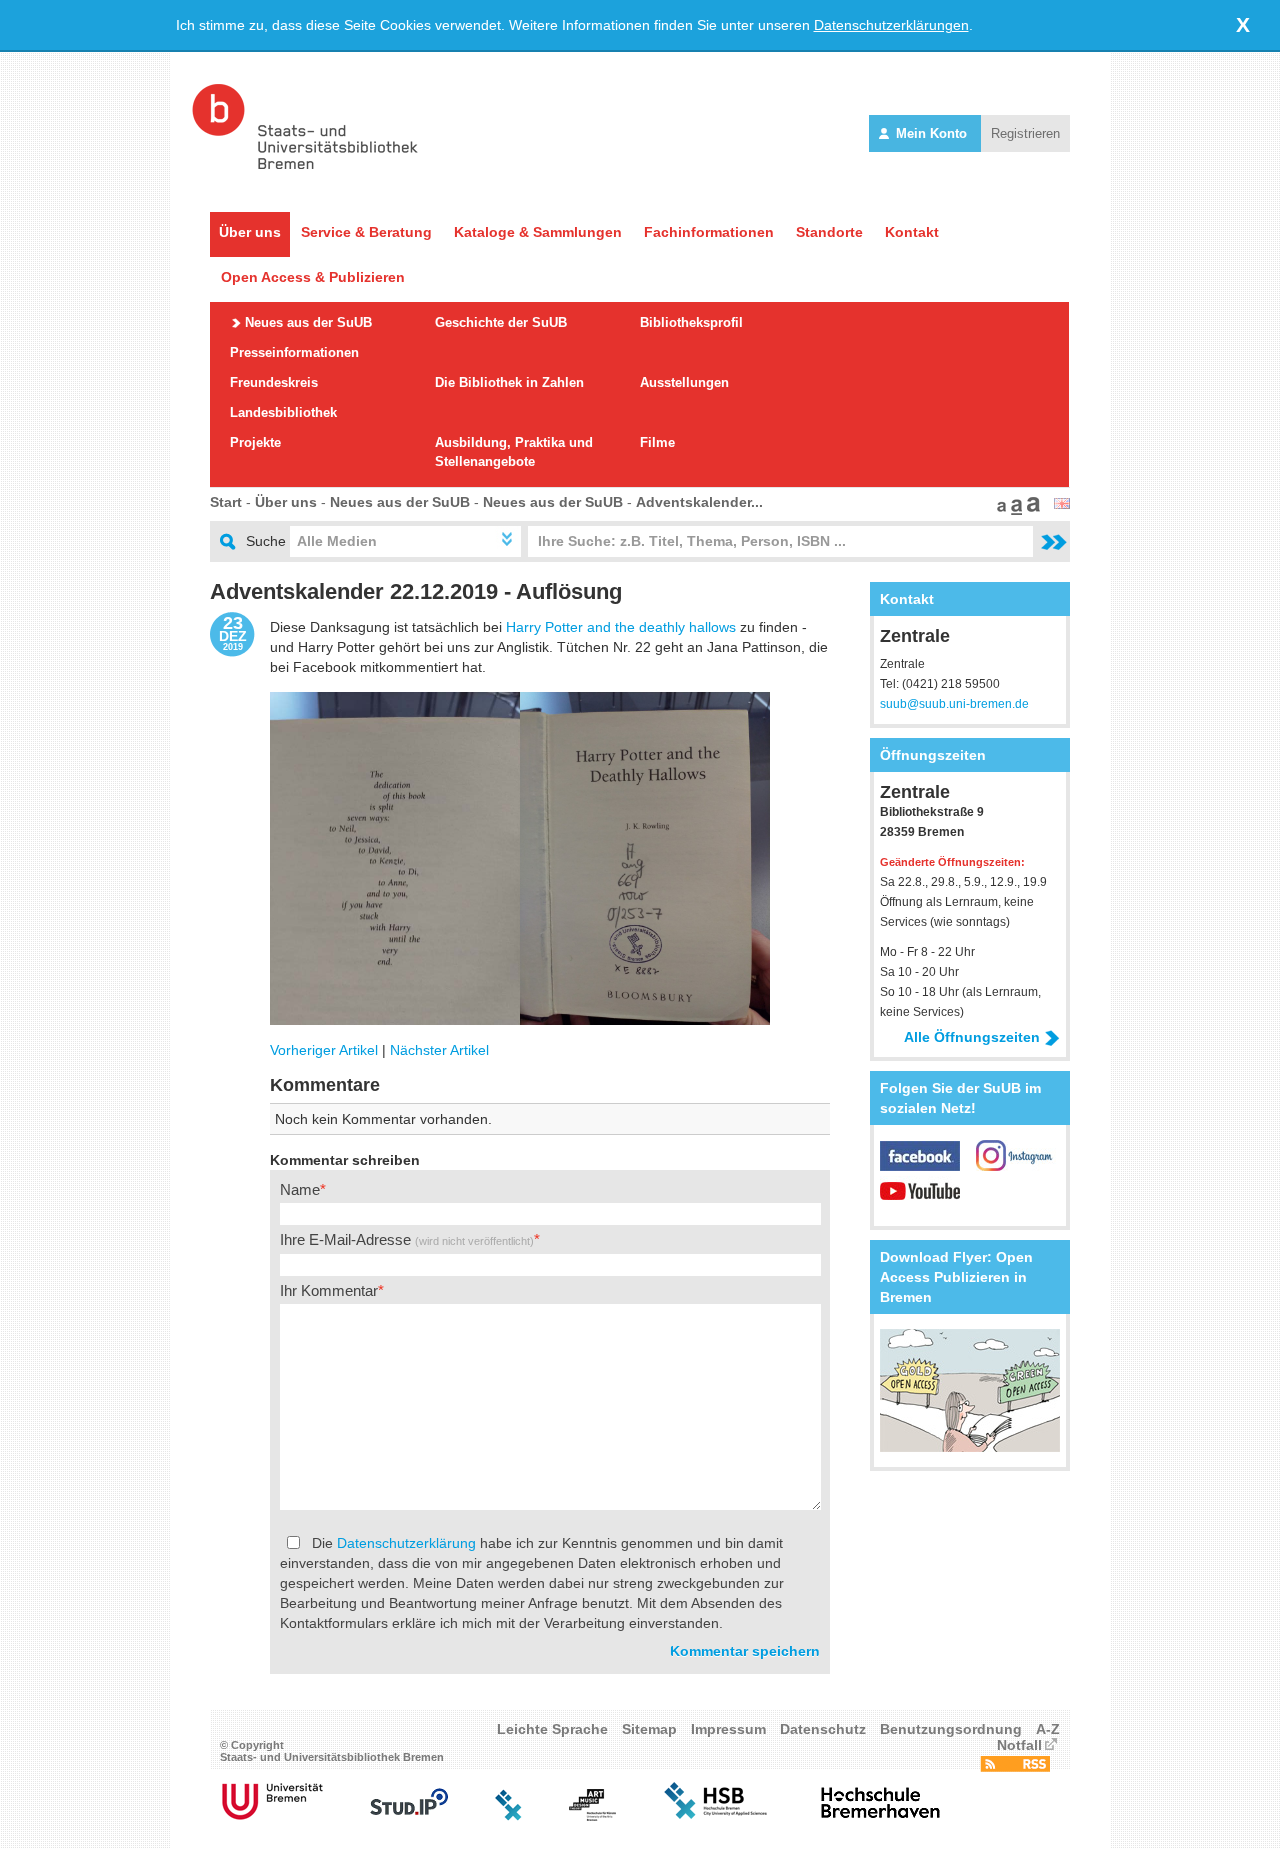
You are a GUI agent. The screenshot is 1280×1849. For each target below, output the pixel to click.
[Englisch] (1062, 504)
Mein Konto (931, 133)
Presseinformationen (294, 352)
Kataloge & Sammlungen (538, 232)
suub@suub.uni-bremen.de (954, 704)
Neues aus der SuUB (308, 322)
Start (226, 502)
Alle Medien (337, 541)
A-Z (1048, 1729)
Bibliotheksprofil (691, 322)
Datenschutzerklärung (406, 1543)
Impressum (728, 1729)
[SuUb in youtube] (920, 1201)
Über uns (250, 232)
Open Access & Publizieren (313, 277)
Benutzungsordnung (951, 1729)
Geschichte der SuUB (501, 322)
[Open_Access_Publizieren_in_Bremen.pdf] (970, 1447)
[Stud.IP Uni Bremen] (409, 1816)
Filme (657, 442)
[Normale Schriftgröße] (999, 510)
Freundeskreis (274, 382)
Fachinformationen (709, 232)
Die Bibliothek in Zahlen (509, 382)
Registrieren (1025, 133)
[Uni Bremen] (272, 1816)
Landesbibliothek (283, 412)
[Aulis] (509, 1816)
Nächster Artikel (439, 1050)
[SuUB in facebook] (928, 1166)
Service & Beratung (366, 232)
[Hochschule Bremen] (717, 1816)
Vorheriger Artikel (324, 1050)
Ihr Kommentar (329, 1290)
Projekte (255, 442)
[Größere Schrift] (1014, 510)
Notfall (1019, 1745)
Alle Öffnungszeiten (972, 1037)
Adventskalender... (699, 502)
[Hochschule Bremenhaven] (881, 1816)
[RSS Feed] (1015, 1767)
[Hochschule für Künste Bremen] (592, 1816)
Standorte (829, 232)
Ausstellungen (684, 382)
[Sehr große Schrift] (1031, 510)
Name (300, 1189)
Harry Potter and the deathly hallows (621, 627)
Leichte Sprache (552, 1729)
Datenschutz (823, 1729)
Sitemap (649, 1729)
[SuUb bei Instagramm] (1016, 1166)
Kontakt (912, 232)
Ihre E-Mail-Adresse (407, 1239)
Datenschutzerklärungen (891, 25)
